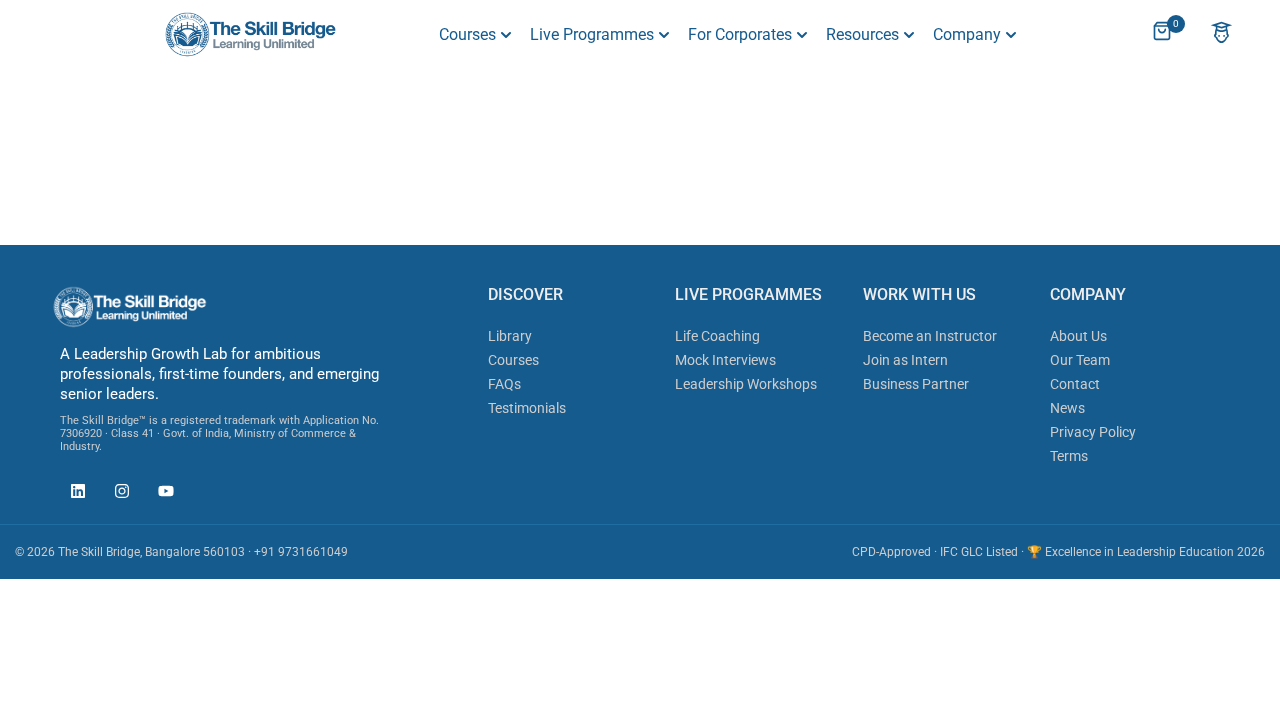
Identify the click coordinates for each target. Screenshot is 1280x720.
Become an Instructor (930, 336)
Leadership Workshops (746, 384)
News (1067, 408)
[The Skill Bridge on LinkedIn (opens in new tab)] (73, 494)
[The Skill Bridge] (250, 33)
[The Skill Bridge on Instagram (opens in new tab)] (117, 494)
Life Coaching (717, 336)
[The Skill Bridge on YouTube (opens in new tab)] (161, 494)
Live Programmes (592, 34)
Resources (862, 34)
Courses (467, 34)
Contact (1075, 384)
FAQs (504, 384)
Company (967, 34)
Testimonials (527, 408)
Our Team (1080, 360)
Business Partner (916, 384)
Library (510, 336)
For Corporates (740, 34)
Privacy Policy (1093, 432)
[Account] (1221, 34)
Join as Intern (905, 360)
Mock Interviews (725, 360)
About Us (1078, 336)
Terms (1069, 456)
